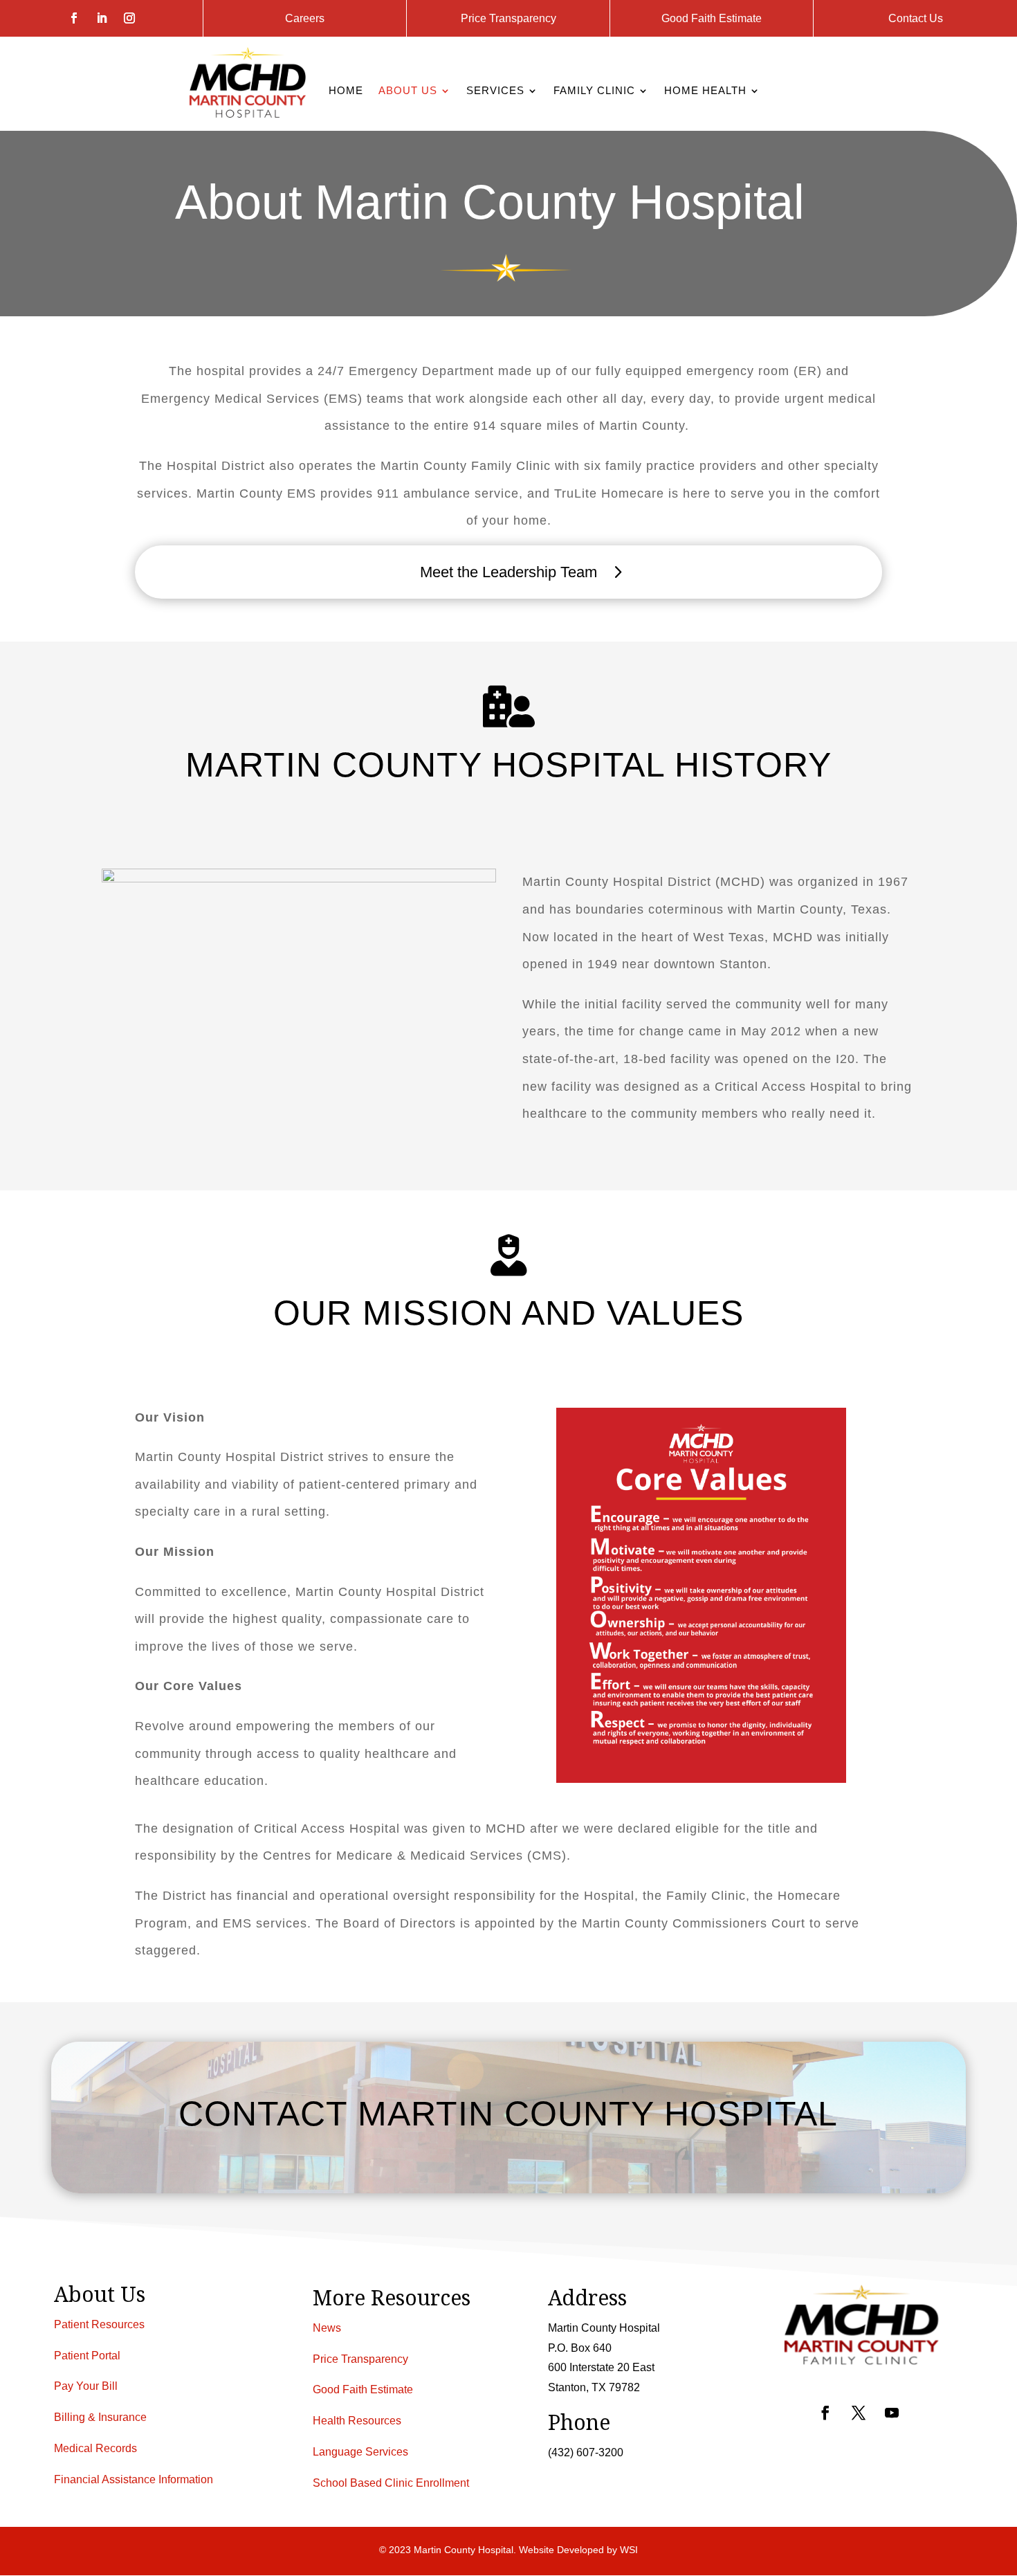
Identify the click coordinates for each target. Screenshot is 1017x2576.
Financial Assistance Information (134, 2479)
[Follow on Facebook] (74, 18)
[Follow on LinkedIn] (102, 18)
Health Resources (357, 2421)
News (327, 2328)
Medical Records (95, 2448)
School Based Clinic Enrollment (391, 2483)
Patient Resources (99, 2324)
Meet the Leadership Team (508, 572)
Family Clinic (594, 91)
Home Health (705, 91)
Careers (305, 18)
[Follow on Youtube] (892, 2413)
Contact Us (916, 18)
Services (495, 91)
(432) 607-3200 (586, 2452)
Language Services (360, 2452)
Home (346, 91)
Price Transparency (508, 18)
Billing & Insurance (100, 2417)
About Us (408, 91)
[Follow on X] (859, 2413)
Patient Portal (87, 2356)
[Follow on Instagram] (129, 18)
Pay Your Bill (86, 2387)
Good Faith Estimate (712, 18)
